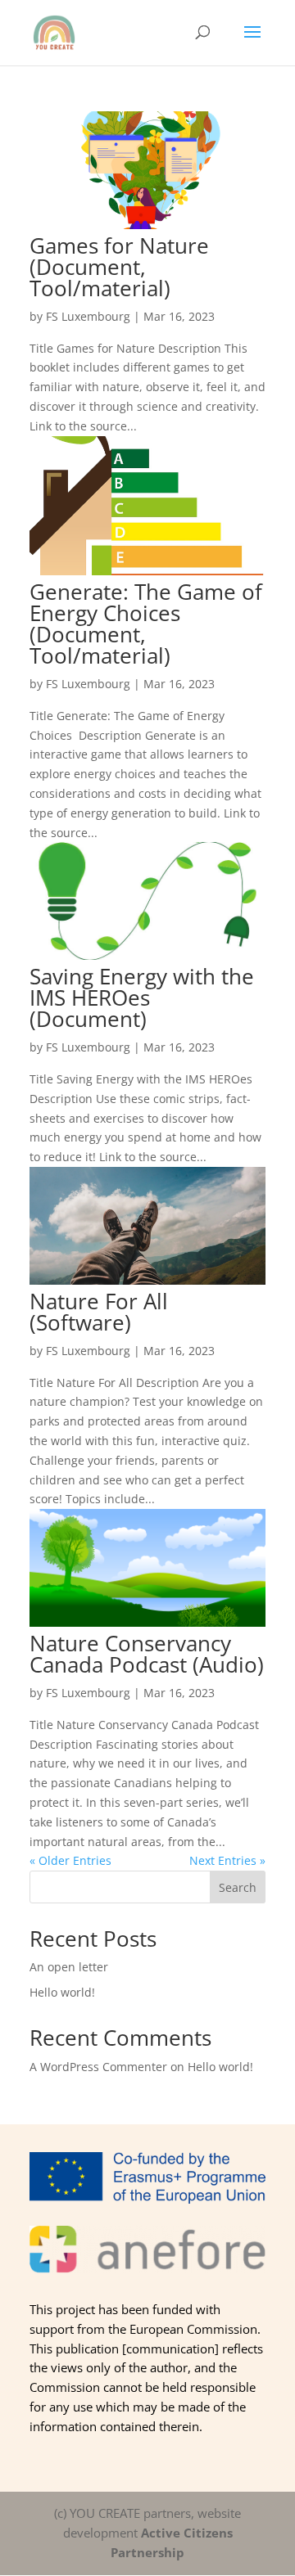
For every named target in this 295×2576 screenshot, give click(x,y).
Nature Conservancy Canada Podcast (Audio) (147, 1654)
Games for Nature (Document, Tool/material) (119, 267)
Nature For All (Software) (99, 1312)
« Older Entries (70, 1860)
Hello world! (62, 1992)
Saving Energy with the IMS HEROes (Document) (142, 998)
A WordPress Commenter (98, 2067)
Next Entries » (227, 1860)
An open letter (69, 1967)
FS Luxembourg (88, 316)
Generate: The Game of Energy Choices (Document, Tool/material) (146, 624)
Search (238, 1887)
